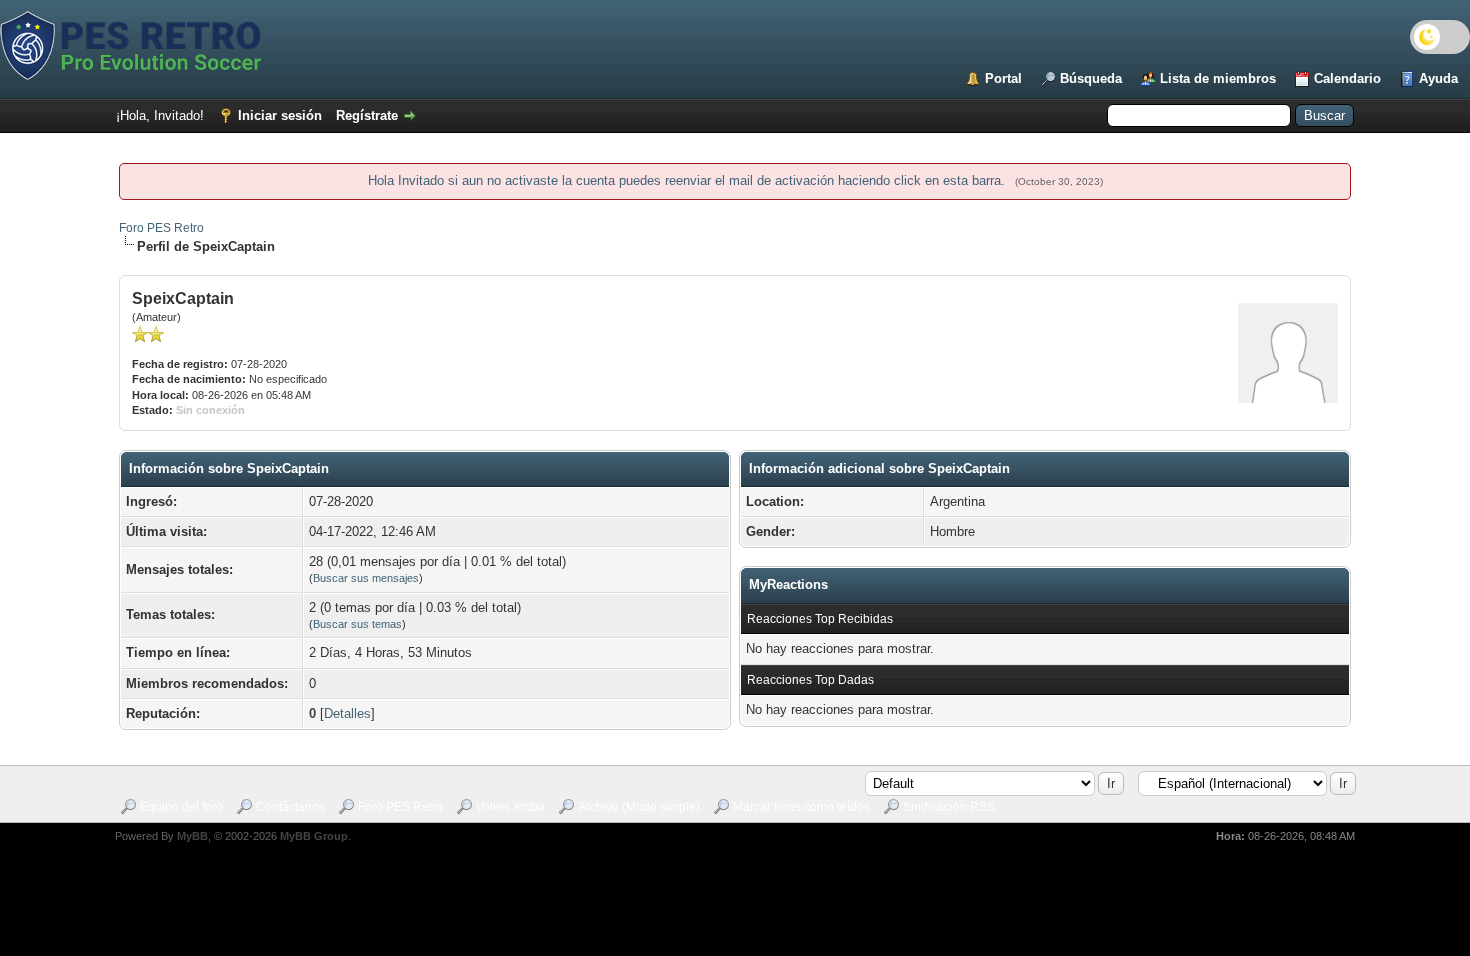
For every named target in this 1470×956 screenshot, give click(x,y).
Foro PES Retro (161, 228)
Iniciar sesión (280, 115)
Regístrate (367, 115)
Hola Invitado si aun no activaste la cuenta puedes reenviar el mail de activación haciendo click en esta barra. (688, 180)
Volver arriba (510, 807)
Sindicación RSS (949, 807)
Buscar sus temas (357, 624)
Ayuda (1438, 78)
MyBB (192, 836)
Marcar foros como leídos (801, 807)
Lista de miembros (1218, 78)
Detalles (347, 713)
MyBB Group (314, 836)
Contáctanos (290, 807)
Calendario (1347, 78)
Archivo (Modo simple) (639, 807)
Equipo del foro (181, 807)
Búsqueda (1091, 78)
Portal (1003, 78)
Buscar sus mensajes (366, 578)
